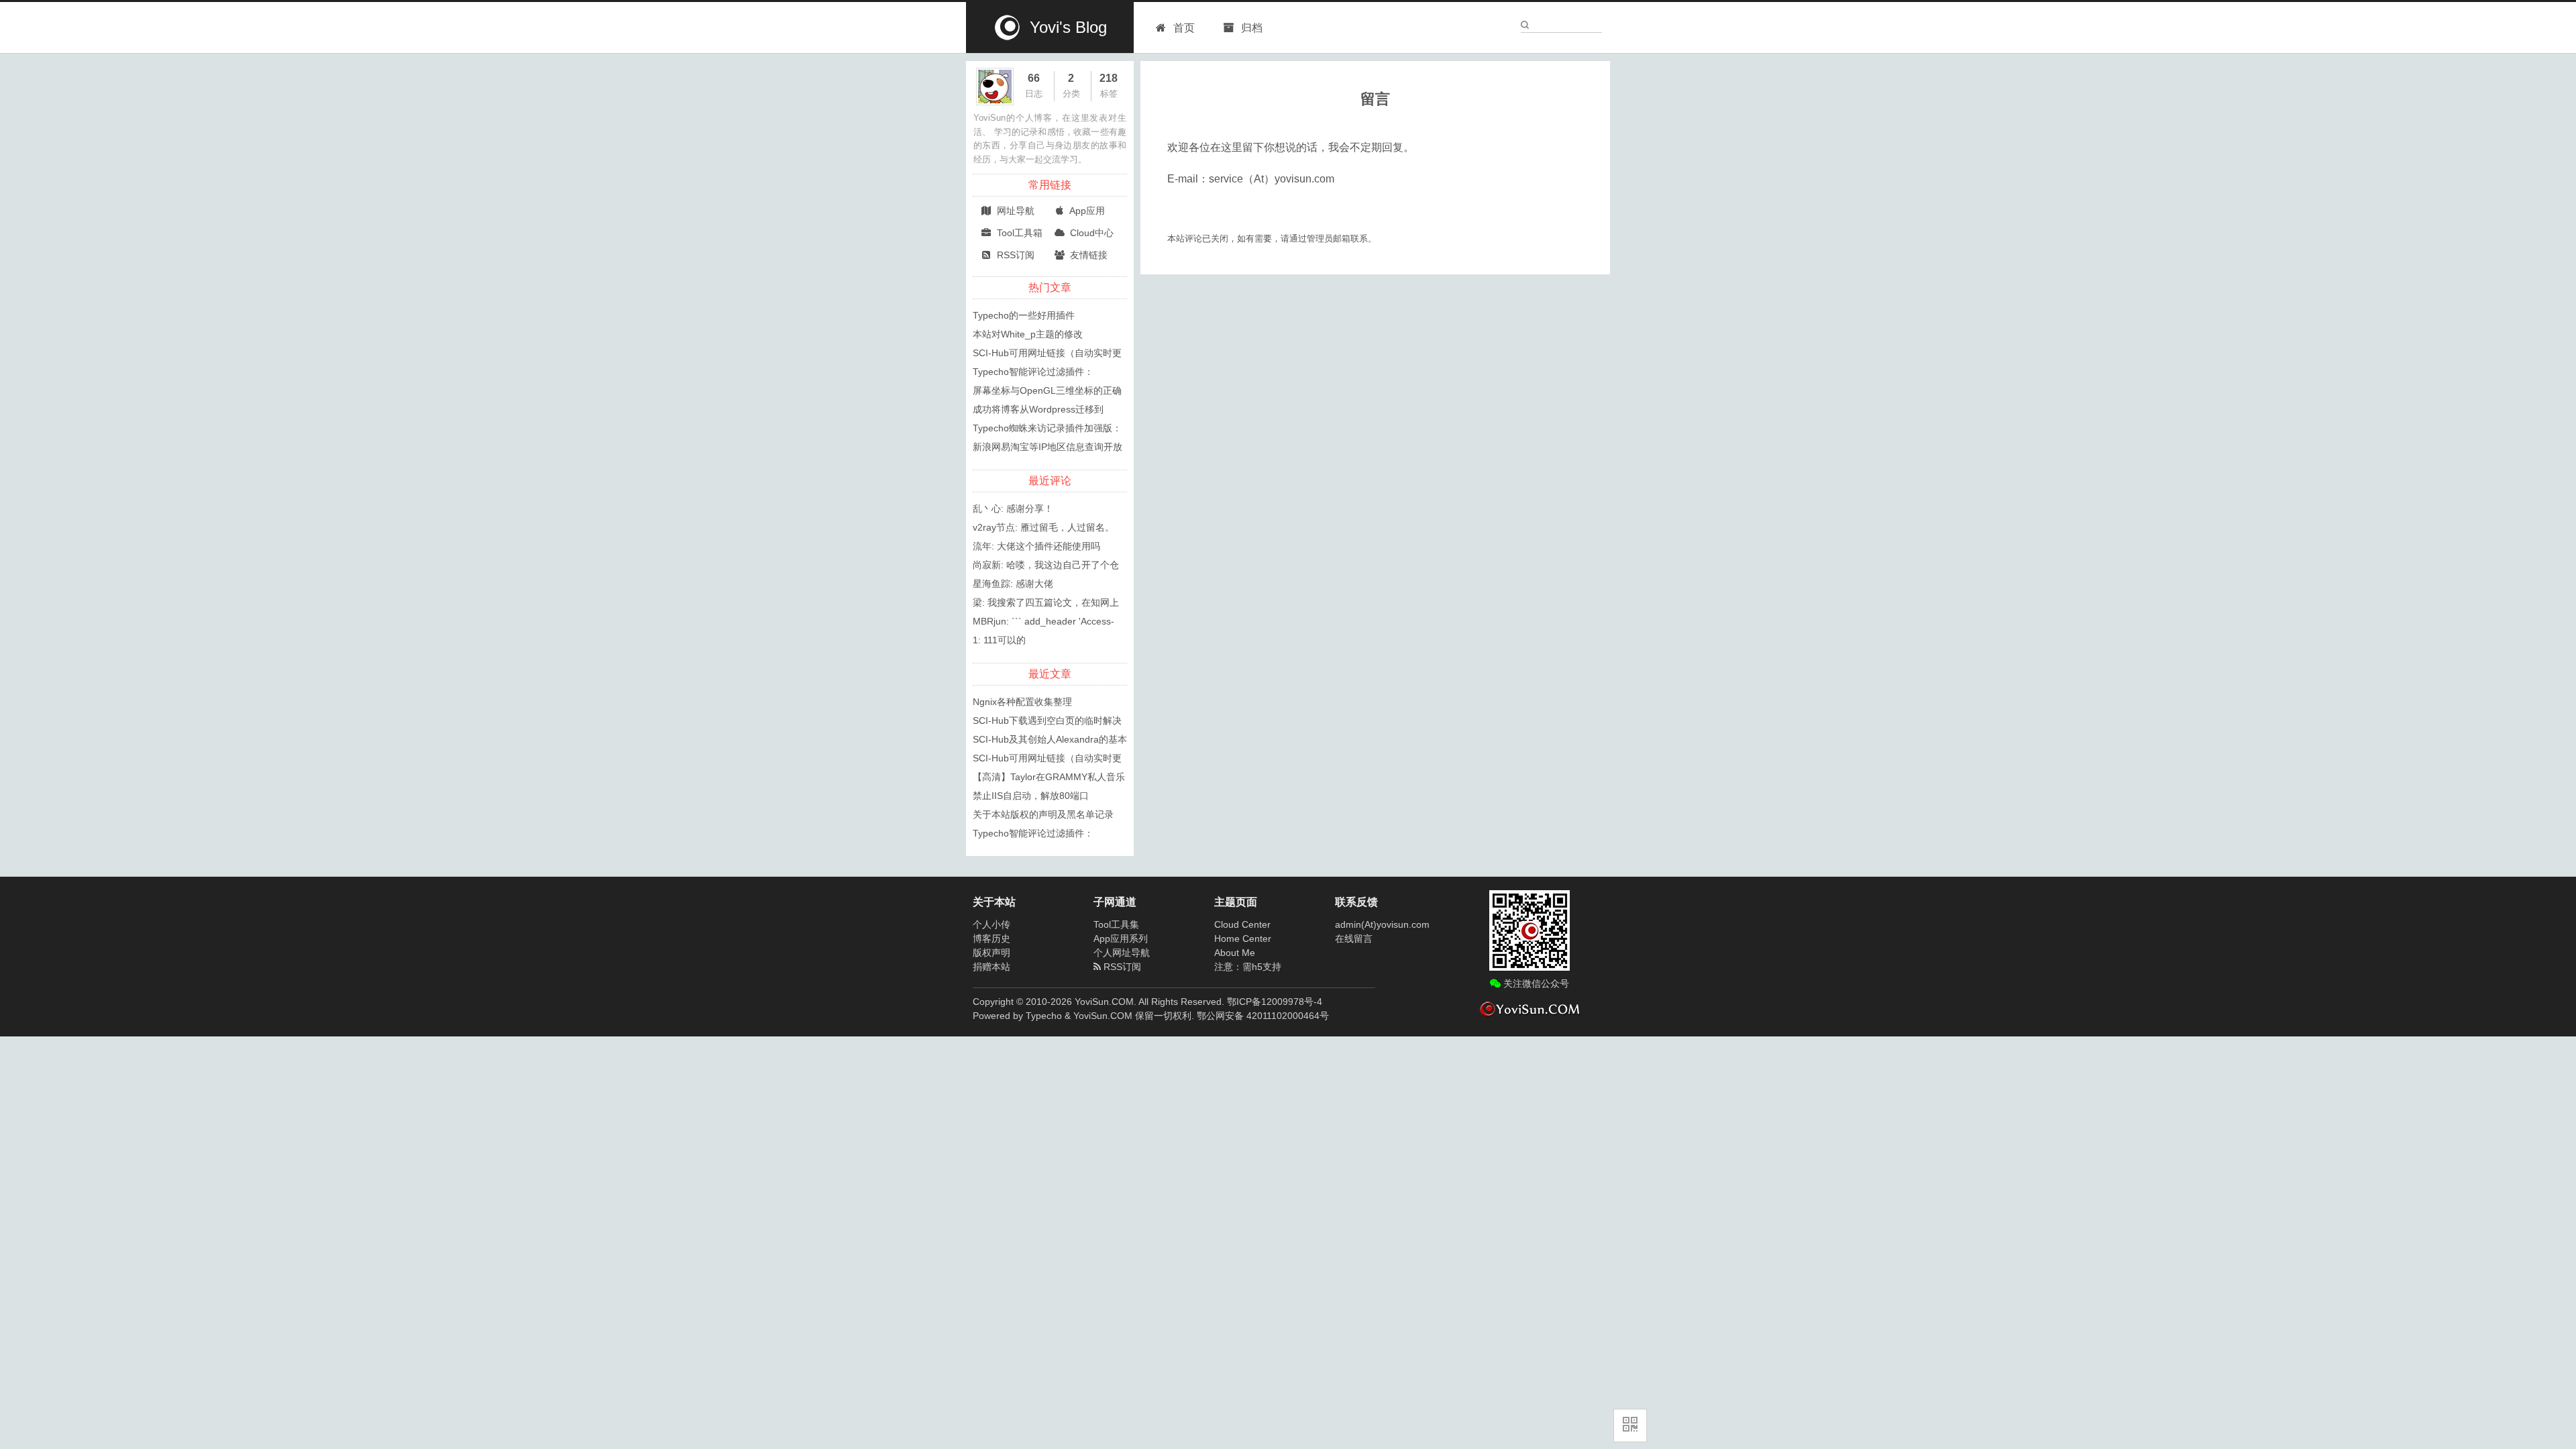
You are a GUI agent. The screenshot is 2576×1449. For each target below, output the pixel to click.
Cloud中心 (1090, 233)
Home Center (1243, 938)
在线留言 (1354, 938)
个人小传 (991, 924)
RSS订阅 (1014, 255)
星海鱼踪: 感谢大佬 (1013, 584)
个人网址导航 (1122, 953)
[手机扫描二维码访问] (1630, 1426)
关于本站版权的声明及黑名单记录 (1043, 814)
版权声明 (991, 953)
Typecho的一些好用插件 (1024, 315)
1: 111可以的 (999, 640)
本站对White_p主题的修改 (1028, 334)
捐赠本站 (991, 967)
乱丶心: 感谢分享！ (1013, 508)
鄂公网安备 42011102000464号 (1263, 1016)
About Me (1235, 953)
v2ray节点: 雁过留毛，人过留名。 (1043, 527)
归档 (1250, 28)
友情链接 (1087, 255)
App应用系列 (1121, 938)
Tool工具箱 (1018, 233)
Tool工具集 (1116, 924)
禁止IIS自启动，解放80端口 (1031, 796)
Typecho (1044, 1016)
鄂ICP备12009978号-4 (1275, 1002)
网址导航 (1014, 211)
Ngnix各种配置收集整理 (1022, 702)
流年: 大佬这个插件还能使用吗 (1036, 546)
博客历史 (991, 938)
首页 (1184, 28)
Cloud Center (1242, 924)
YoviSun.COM (1103, 1016)
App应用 (1086, 211)
